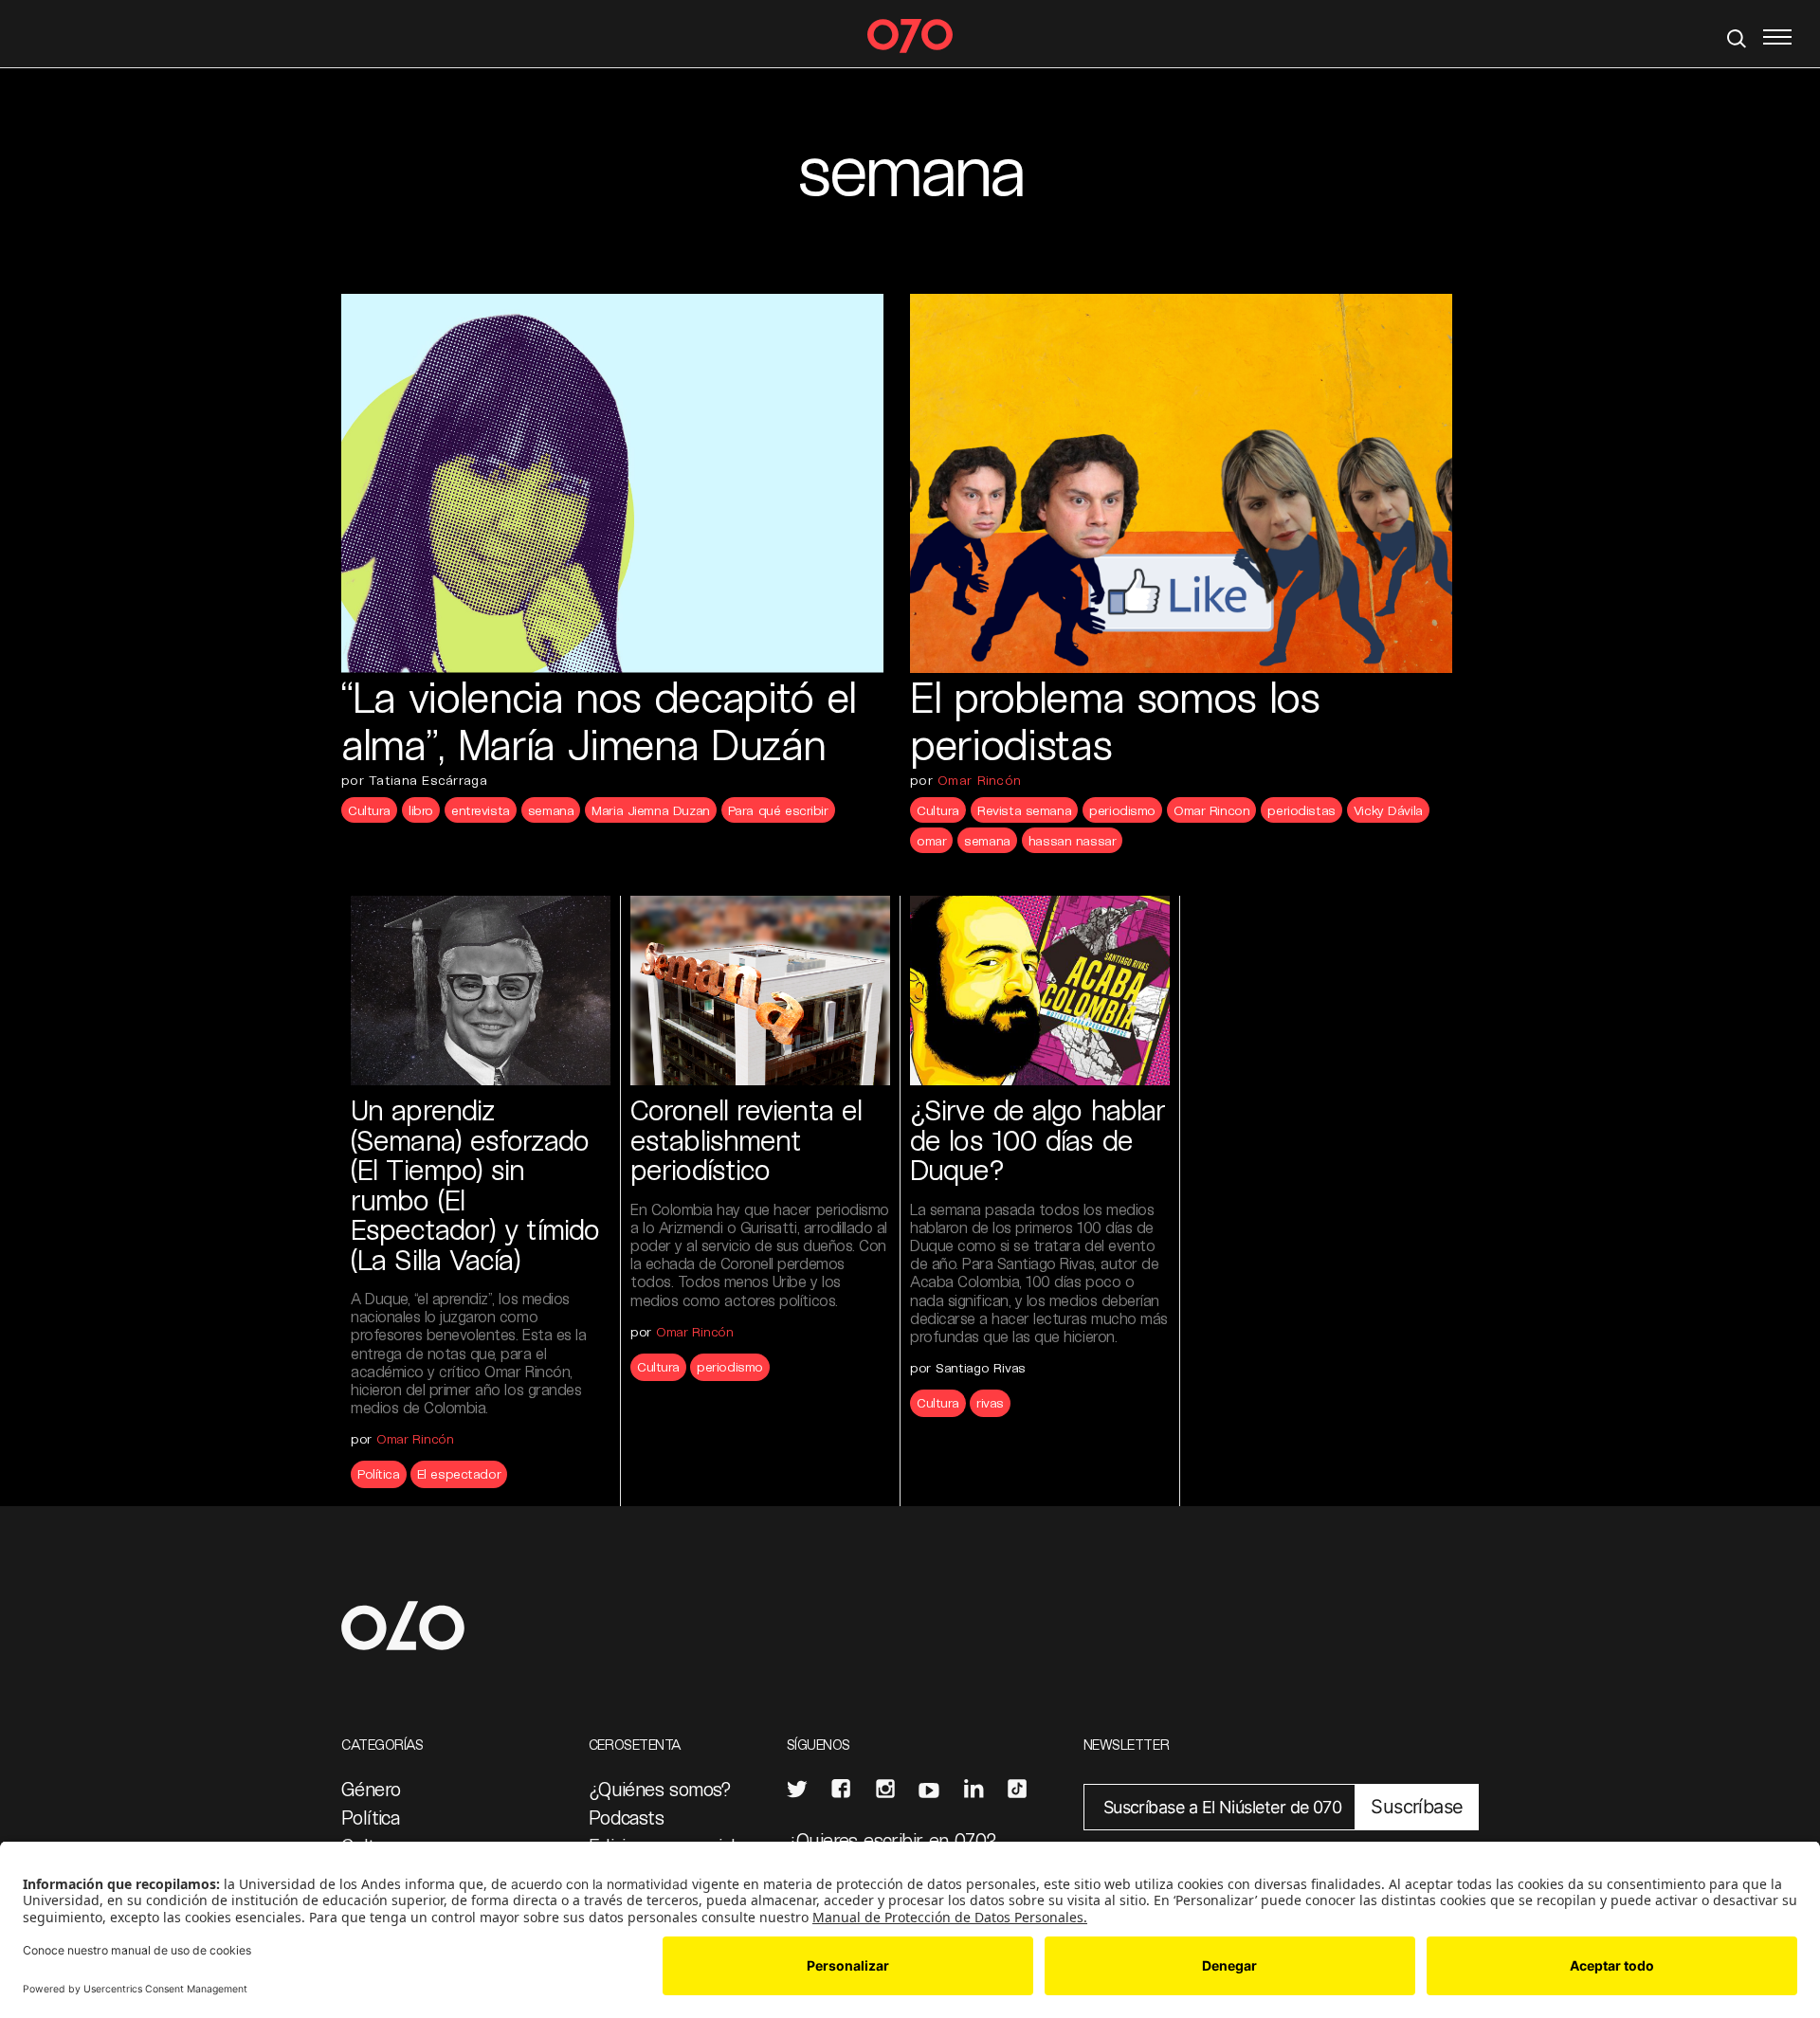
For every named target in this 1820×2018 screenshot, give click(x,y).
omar (931, 840)
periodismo (1122, 810)
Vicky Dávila (1388, 810)
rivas (990, 1402)
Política (379, 1473)
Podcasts (626, 1817)
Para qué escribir (778, 810)
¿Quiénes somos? (660, 1789)
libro (421, 810)
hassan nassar (1073, 840)
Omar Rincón (979, 780)
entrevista (481, 810)
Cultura (369, 810)
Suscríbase (1417, 1807)
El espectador (459, 1473)
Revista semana (1024, 810)
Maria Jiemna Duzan (650, 810)
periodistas (1301, 810)
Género (371, 1789)
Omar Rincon (1211, 810)
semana (551, 810)
